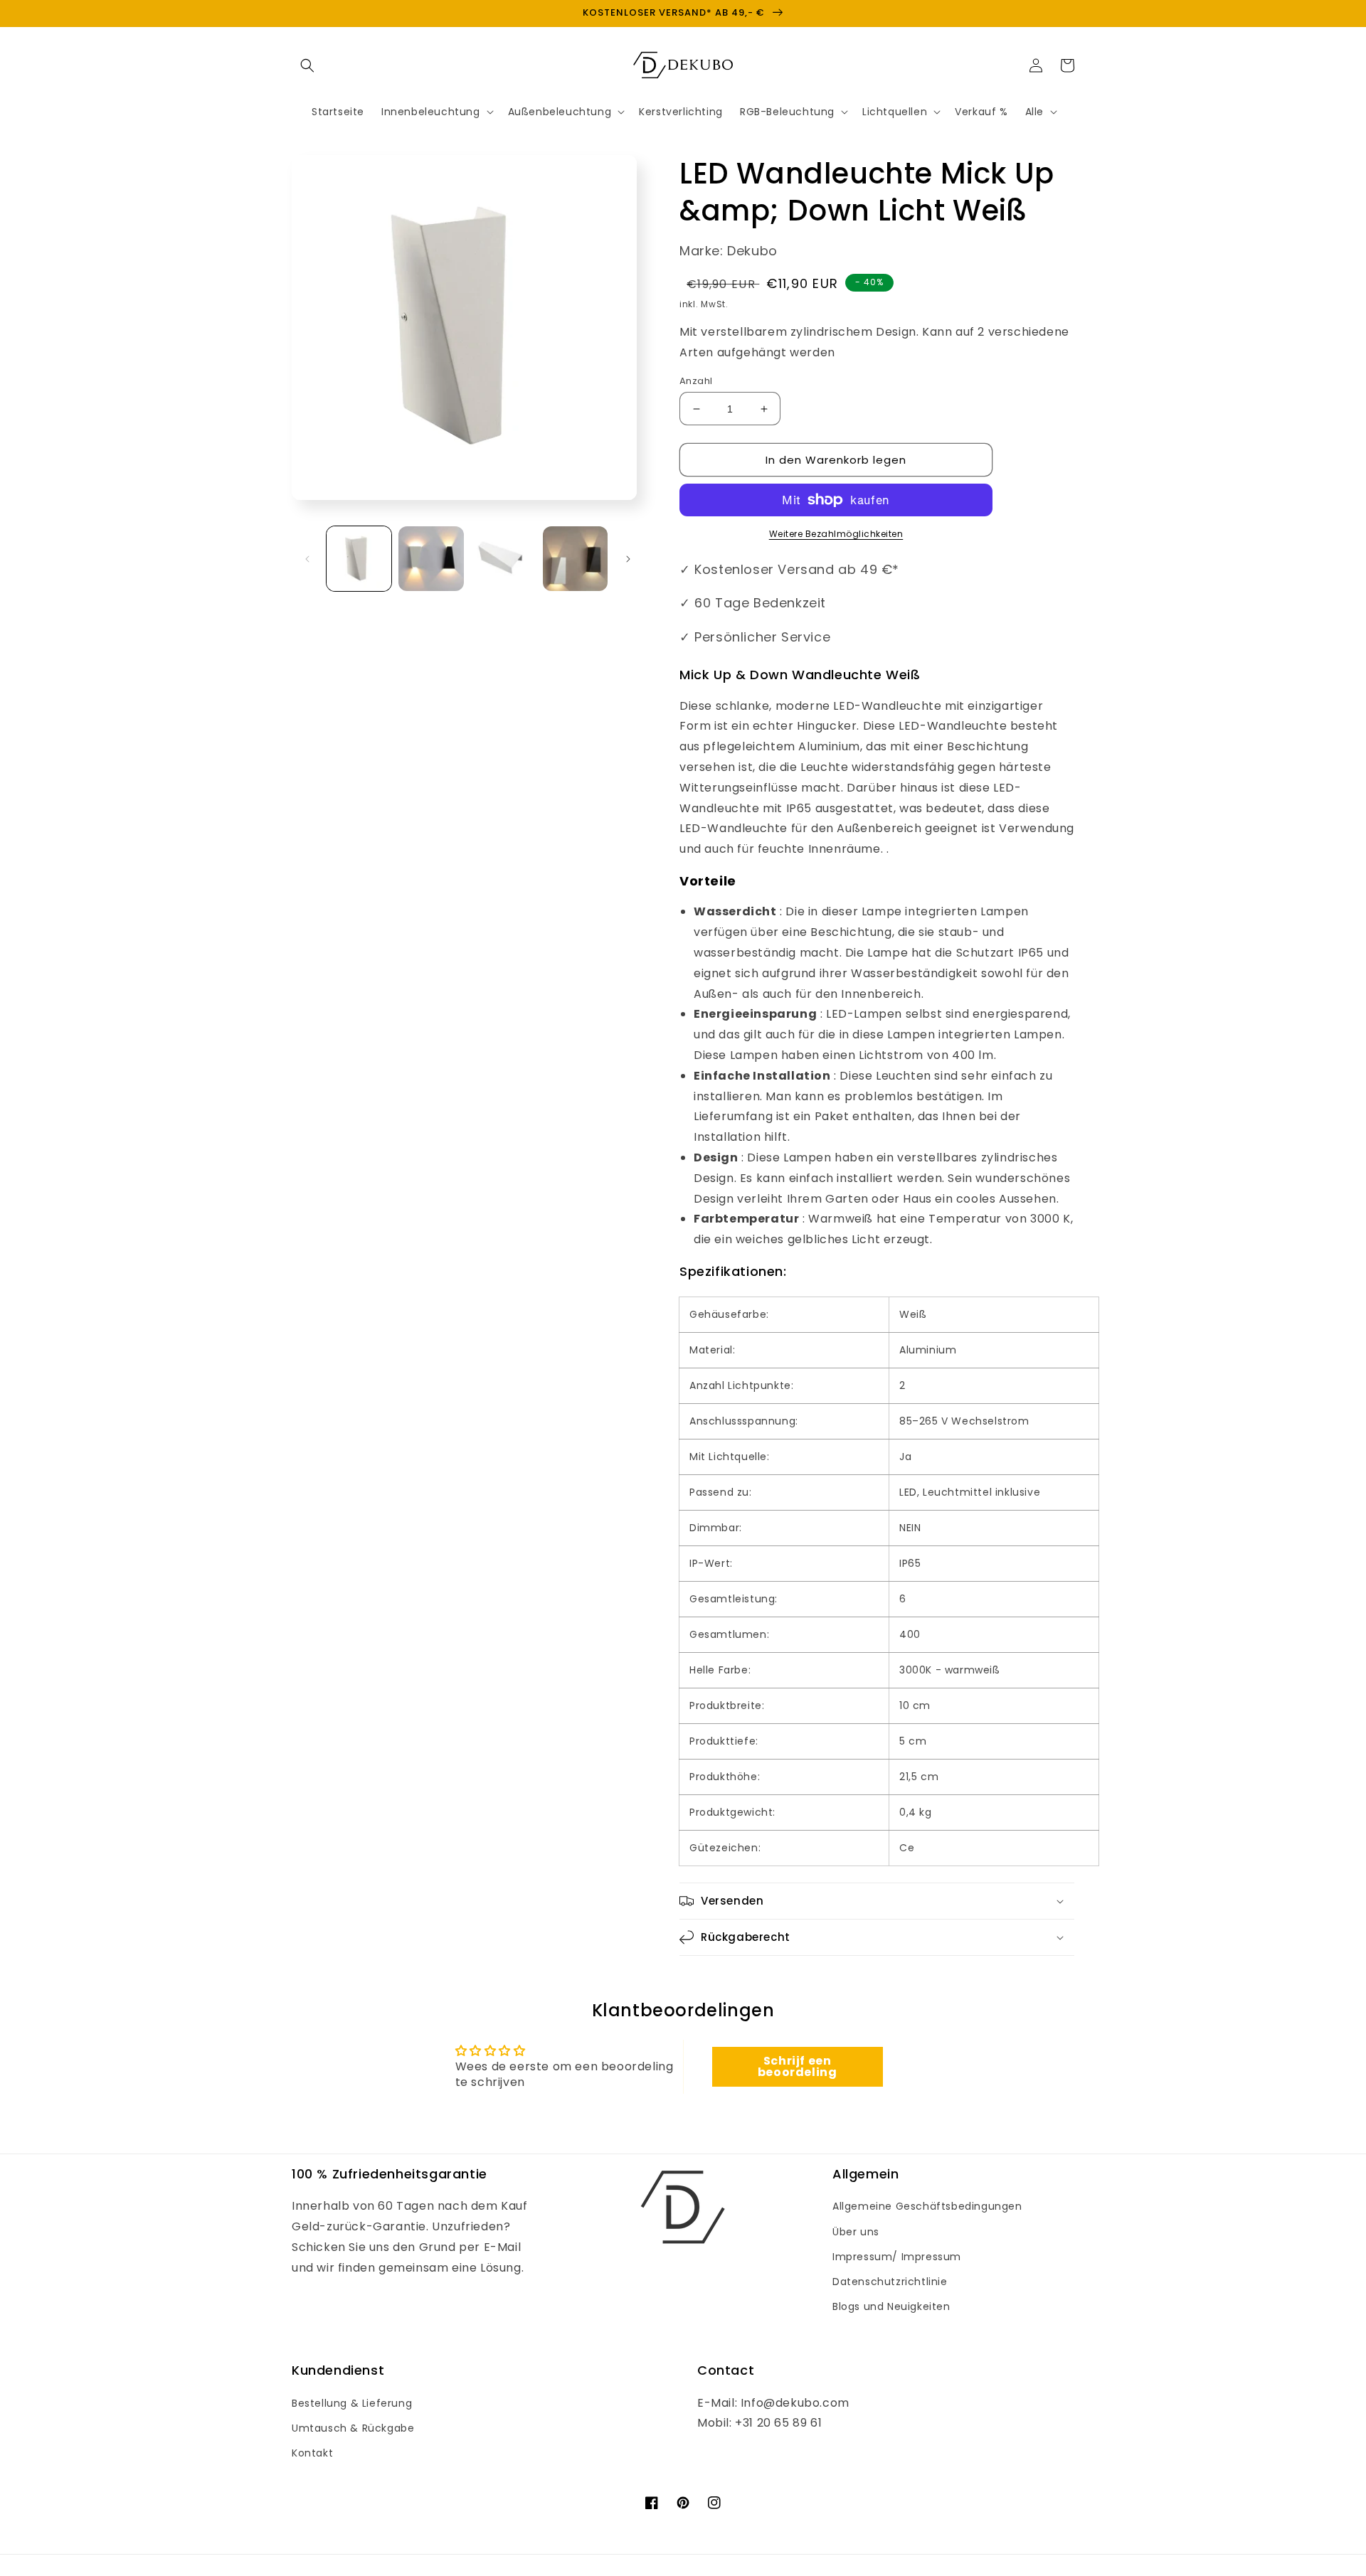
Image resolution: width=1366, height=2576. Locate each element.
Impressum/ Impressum (897, 2257)
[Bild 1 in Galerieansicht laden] (359, 559)
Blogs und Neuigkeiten (891, 2306)
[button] (307, 65)
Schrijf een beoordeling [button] (798, 2066)
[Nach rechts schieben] (628, 559)
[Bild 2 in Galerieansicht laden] (431, 559)
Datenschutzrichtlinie (890, 2282)
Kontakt (312, 2453)
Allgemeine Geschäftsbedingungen (927, 2206)
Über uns (856, 2232)
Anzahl (696, 381)
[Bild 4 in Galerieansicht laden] (575, 559)
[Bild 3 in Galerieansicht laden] (503, 559)
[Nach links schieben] (307, 559)
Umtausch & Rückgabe (353, 2428)
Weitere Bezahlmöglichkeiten (836, 534)
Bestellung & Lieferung (352, 2403)
